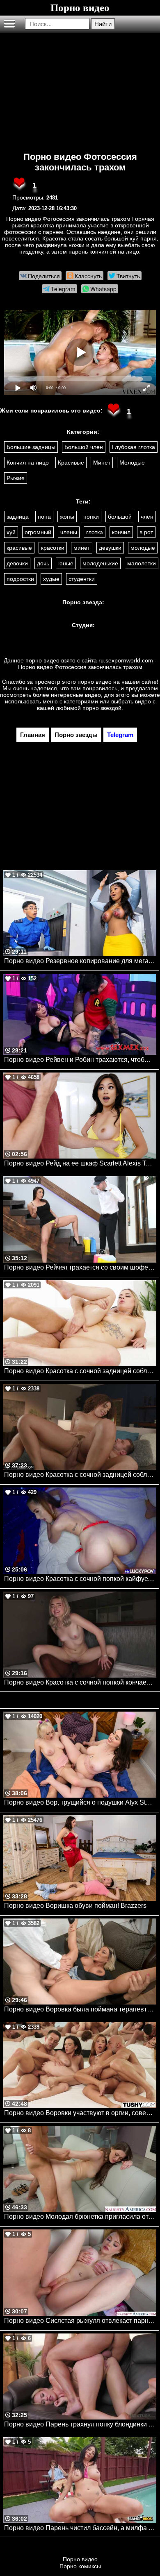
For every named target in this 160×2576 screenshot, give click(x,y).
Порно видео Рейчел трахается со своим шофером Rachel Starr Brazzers (80, 1267)
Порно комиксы (80, 2566)
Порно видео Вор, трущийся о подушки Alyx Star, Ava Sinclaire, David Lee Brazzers (80, 1802)
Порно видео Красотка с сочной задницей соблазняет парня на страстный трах (80, 1475)
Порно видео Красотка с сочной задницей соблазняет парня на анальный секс (80, 1371)
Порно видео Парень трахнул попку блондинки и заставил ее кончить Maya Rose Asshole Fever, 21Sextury (80, 2424)
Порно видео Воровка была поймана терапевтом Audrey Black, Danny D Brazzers (80, 2009)
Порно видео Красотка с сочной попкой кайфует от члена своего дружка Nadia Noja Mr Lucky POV (80, 1579)
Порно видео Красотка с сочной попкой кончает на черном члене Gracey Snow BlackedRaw (80, 1682)
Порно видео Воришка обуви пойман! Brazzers (75, 1906)
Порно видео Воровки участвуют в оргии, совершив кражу (80, 2113)
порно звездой (102, 708)
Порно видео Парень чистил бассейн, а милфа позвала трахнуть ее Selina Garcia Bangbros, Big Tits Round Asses (80, 2528)
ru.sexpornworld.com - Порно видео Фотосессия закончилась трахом (87, 664)
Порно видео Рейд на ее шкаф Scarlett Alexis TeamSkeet (80, 1163)
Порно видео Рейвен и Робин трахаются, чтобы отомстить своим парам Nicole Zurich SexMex (80, 1060)
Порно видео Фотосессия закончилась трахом (80, 162)
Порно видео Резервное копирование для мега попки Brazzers (80, 961)
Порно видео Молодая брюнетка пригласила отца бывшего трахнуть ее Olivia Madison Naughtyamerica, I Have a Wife (80, 2217)
